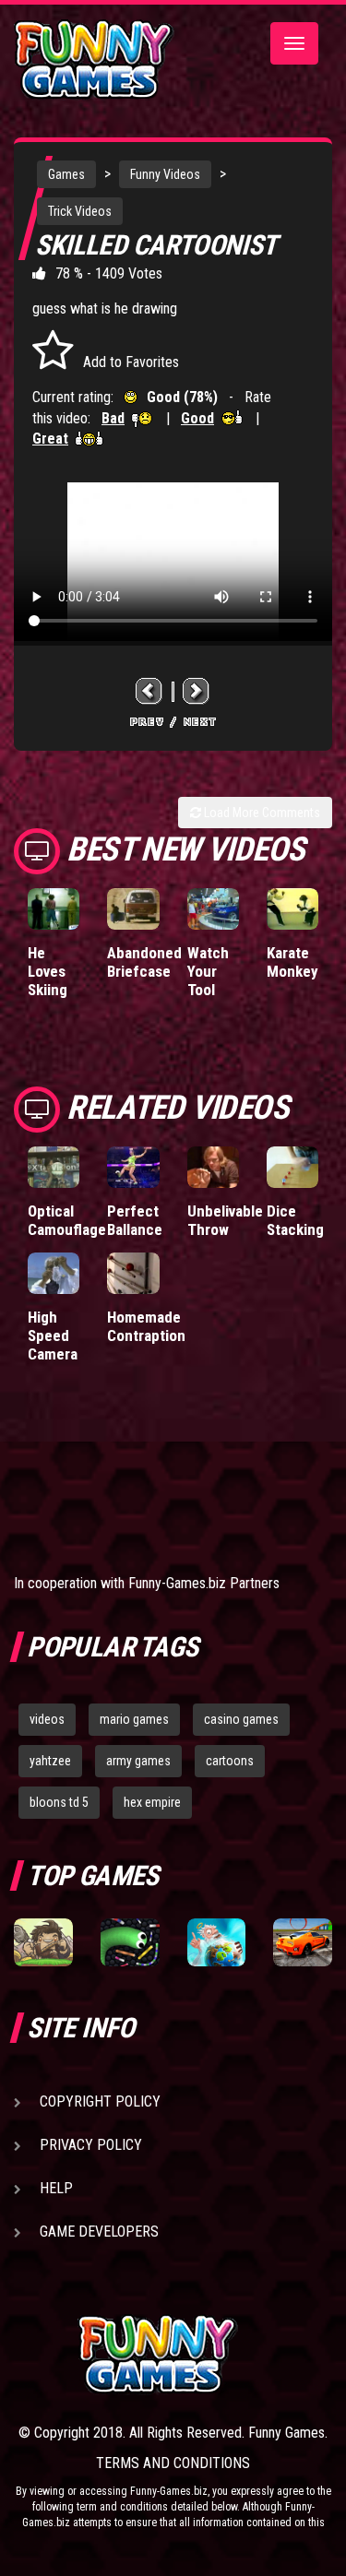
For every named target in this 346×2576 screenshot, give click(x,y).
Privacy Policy (91, 2145)
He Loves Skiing (48, 971)
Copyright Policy (100, 2101)
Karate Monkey (292, 962)
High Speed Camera (53, 1335)
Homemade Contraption (146, 1326)
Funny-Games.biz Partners (204, 1583)
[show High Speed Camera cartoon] (54, 1273)
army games (138, 1761)
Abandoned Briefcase (144, 962)
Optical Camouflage (67, 1220)
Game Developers (99, 2232)
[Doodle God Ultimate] (217, 1943)
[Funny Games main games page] (205, 2354)
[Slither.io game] (130, 1943)
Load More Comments (261, 813)
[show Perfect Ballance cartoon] (133, 1167)
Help (56, 2188)
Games (66, 174)
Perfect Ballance (135, 1220)
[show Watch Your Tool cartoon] (213, 909)
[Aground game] (43, 1943)
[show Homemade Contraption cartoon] (133, 1273)
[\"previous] (149, 691)
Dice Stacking (295, 1220)
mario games (134, 1719)
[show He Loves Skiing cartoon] (54, 909)
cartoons (230, 1761)
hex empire (152, 1802)
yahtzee (50, 1761)
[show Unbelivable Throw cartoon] (213, 1167)
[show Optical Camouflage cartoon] (54, 1167)
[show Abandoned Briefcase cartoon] (133, 909)
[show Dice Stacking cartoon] (292, 1167)
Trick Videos (80, 211)
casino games (241, 1719)
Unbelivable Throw (225, 1220)
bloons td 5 (59, 1802)
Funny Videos (165, 174)
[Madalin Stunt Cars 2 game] (303, 1943)
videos (47, 1719)
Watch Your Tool (208, 971)
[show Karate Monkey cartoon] (292, 909)
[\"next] (197, 691)
